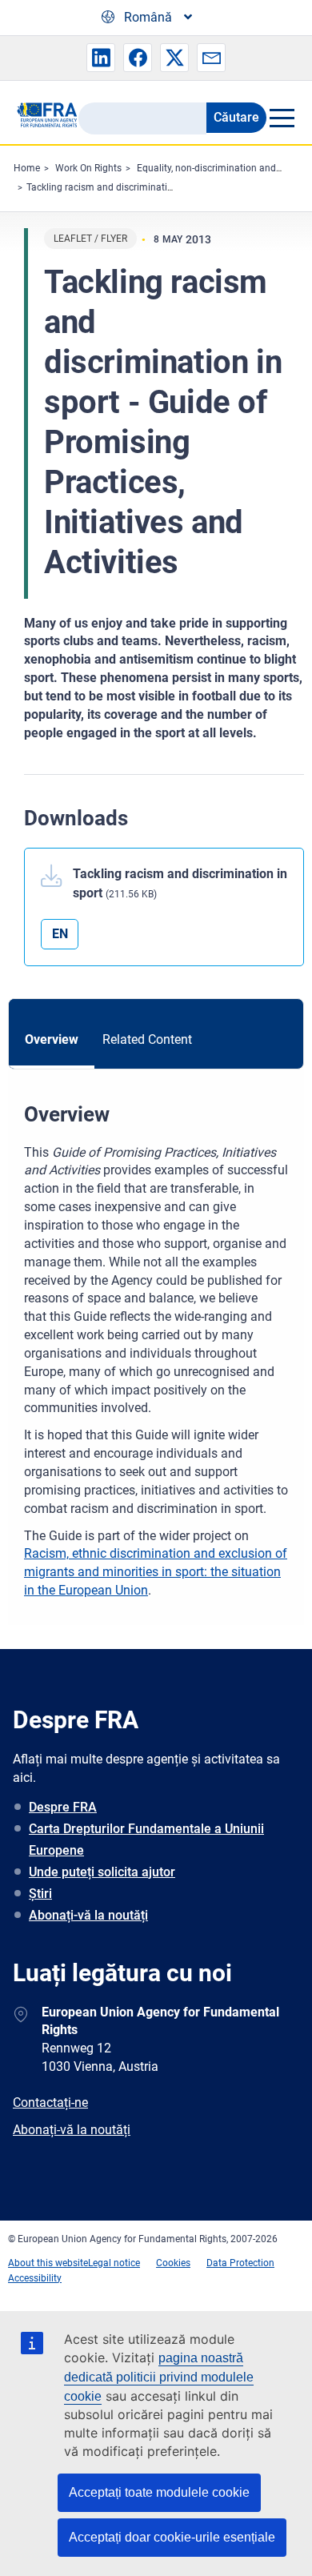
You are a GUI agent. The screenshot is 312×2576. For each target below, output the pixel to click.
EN (60, 934)
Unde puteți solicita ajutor (102, 1872)
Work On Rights (88, 168)
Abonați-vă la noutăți (88, 1915)
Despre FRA (63, 1807)
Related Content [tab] (147, 1039)
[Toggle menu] (281, 118)
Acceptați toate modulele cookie (159, 2492)
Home (27, 168)
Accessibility (35, 2278)
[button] (101, 58)
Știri (40, 1894)
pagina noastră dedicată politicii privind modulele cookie (159, 2377)
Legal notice (114, 2263)
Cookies (173, 2263)
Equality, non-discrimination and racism (222, 168)
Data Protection (240, 2263)
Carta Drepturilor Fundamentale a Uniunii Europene (146, 1840)
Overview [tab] (52, 1039)
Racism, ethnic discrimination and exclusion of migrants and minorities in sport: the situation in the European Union (156, 1572)
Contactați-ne (50, 2103)
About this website (48, 2263)
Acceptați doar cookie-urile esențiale (172, 2537)
